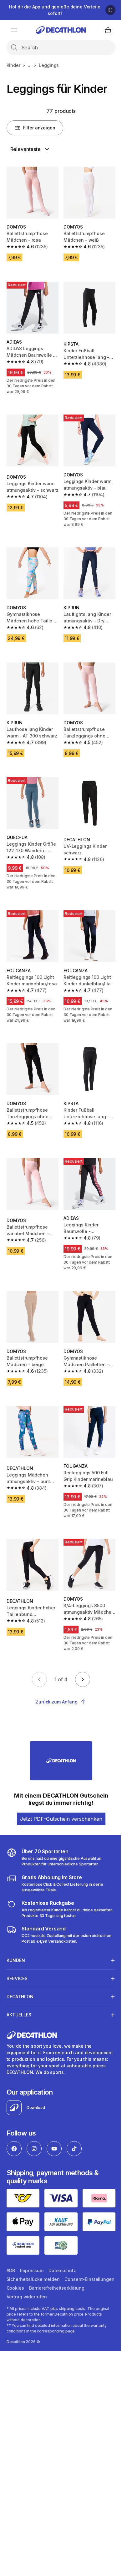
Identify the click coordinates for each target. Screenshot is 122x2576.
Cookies (70, 2257)
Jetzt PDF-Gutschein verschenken (61, 1819)
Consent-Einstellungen (31, 2257)
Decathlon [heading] (20, 1968)
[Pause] (110, 10)
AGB (11, 2240)
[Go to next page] (83, 1679)
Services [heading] (17, 1950)
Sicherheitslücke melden (33, 2249)
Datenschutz (62, 2240)
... (30, 65)
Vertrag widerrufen (87, 2266)
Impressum (32, 2240)
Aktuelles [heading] (19, 1987)
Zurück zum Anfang (57, 1702)
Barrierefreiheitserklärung (34, 2266)
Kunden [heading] (16, 1932)
